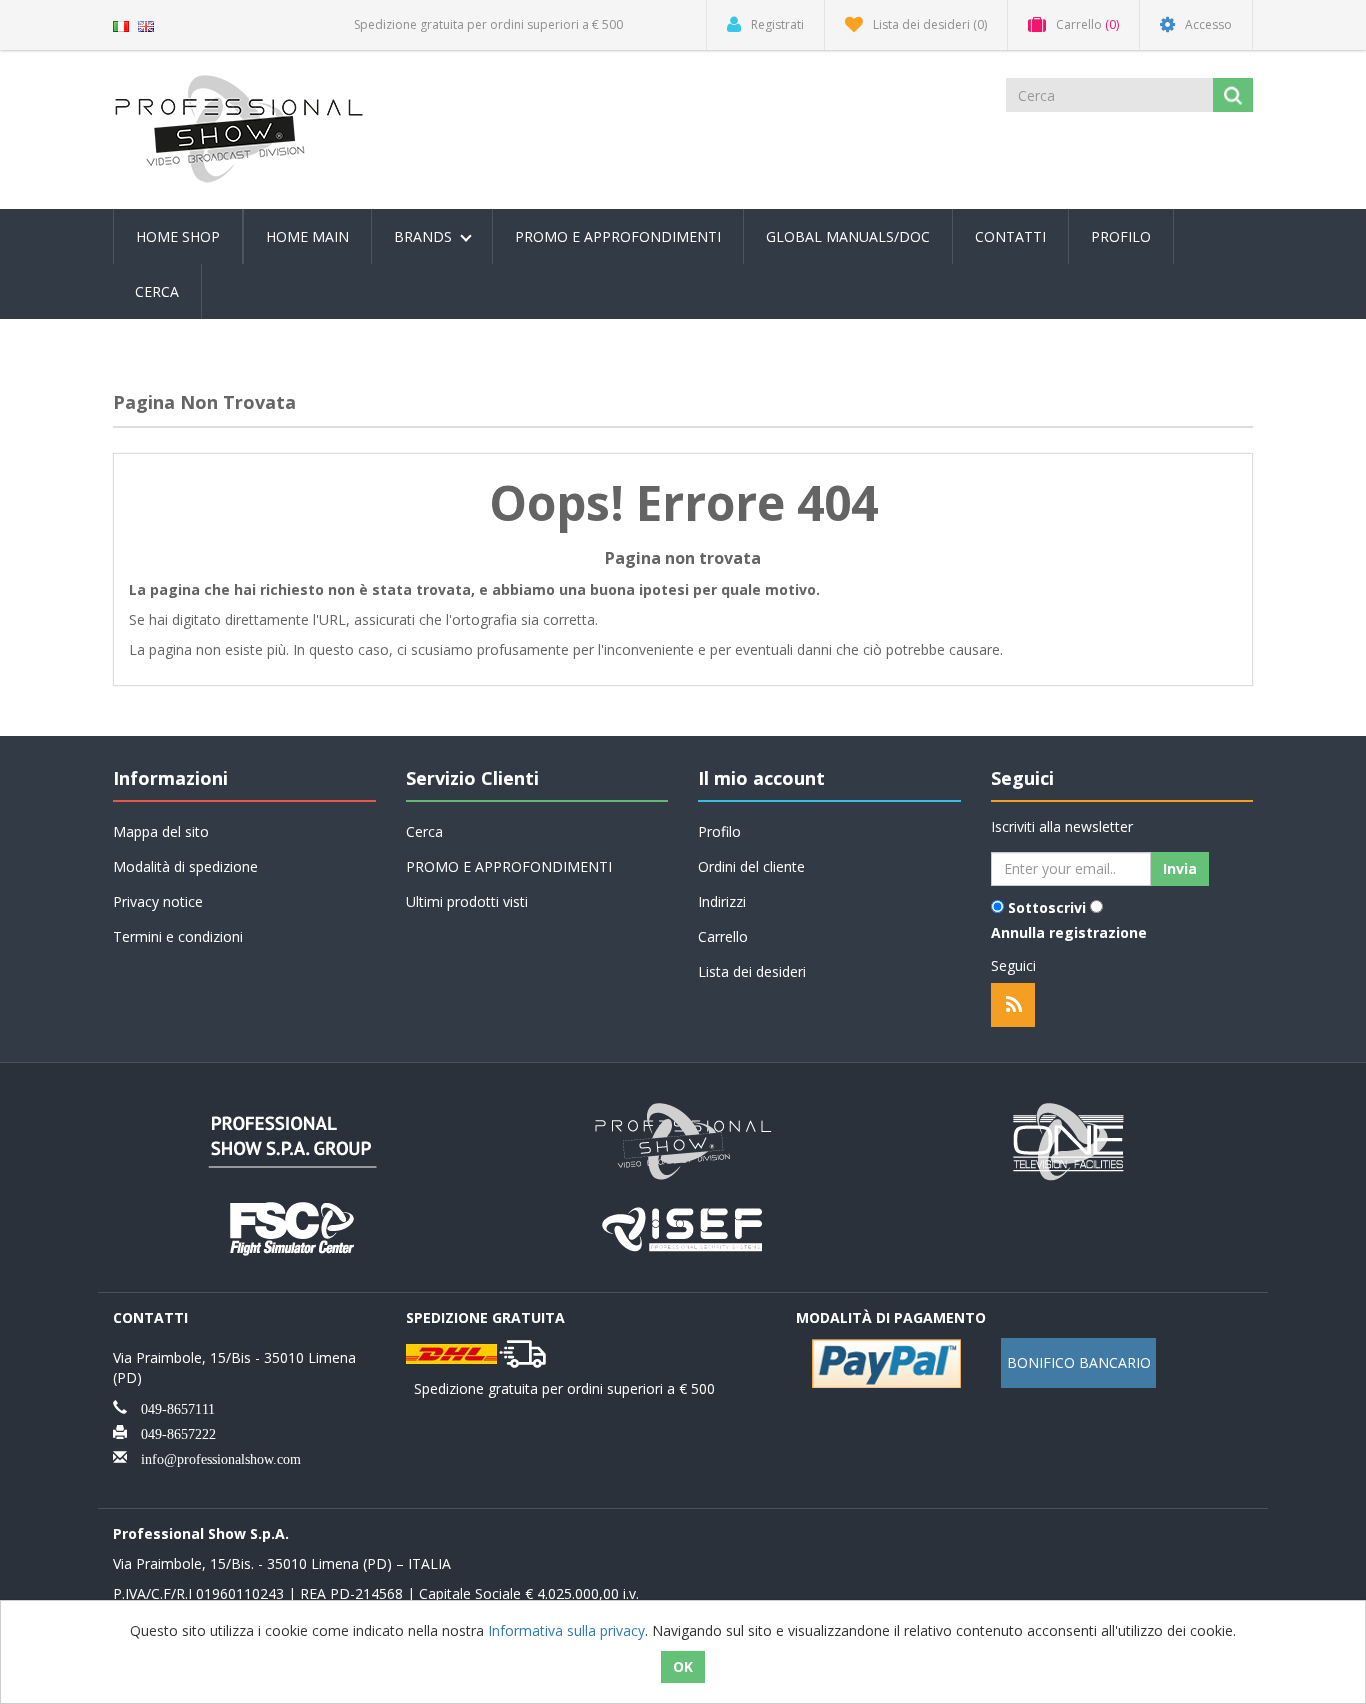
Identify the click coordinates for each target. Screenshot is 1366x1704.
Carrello (723, 936)
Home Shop (178, 236)
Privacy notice (158, 901)
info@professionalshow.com (214, 1457)
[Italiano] (121, 24)
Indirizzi (722, 901)
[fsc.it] (293, 1226)
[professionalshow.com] (683, 1139)
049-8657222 (171, 1432)
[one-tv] (1073, 1139)
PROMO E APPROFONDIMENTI (618, 236)
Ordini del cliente (751, 866)
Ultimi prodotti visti (467, 901)
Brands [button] (425, 236)
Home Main (307, 236)
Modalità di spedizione (185, 866)
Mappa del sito (161, 831)
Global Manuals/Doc (848, 236)
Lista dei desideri (752, 971)
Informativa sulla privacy (566, 1630)
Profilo (1121, 236)
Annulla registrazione (1069, 932)
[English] (146, 24)
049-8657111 (171, 1407)
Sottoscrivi (1047, 907)
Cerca (157, 291)
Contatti (1010, 236)
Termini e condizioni (178, 936)
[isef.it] (683, 1226)
